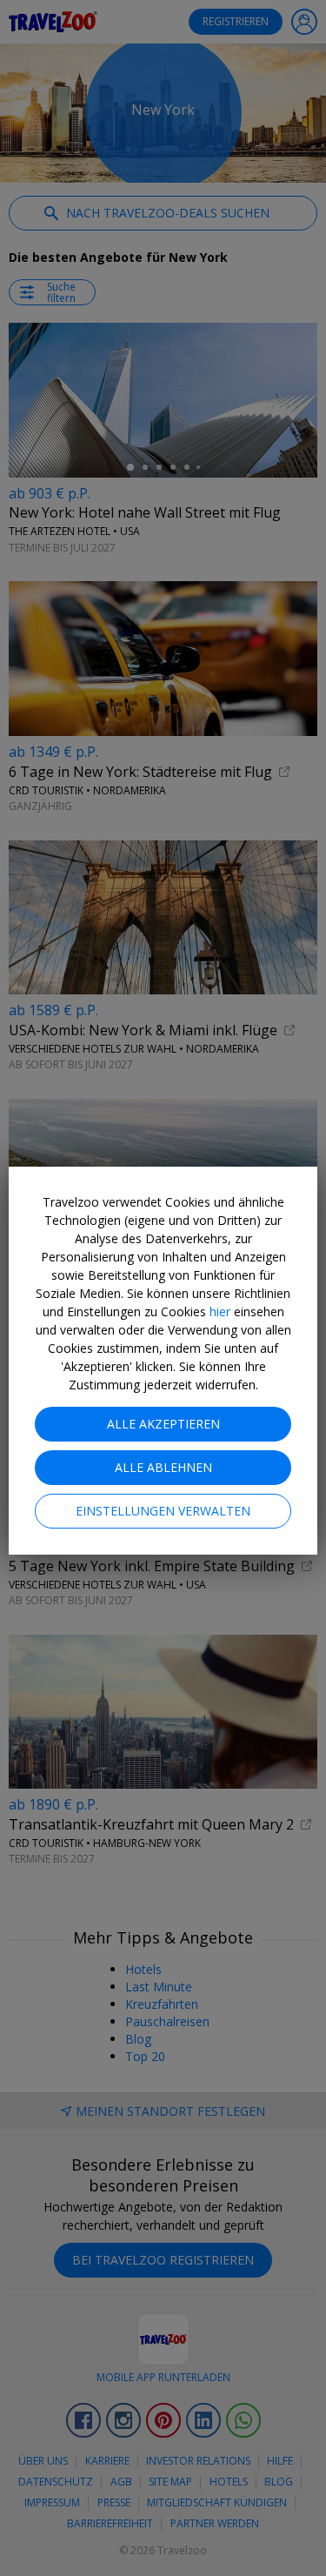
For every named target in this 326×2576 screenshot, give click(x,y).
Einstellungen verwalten (163, 1511)
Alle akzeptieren (163, 1424)
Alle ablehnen (163, 1467)
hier (220, 1311)
